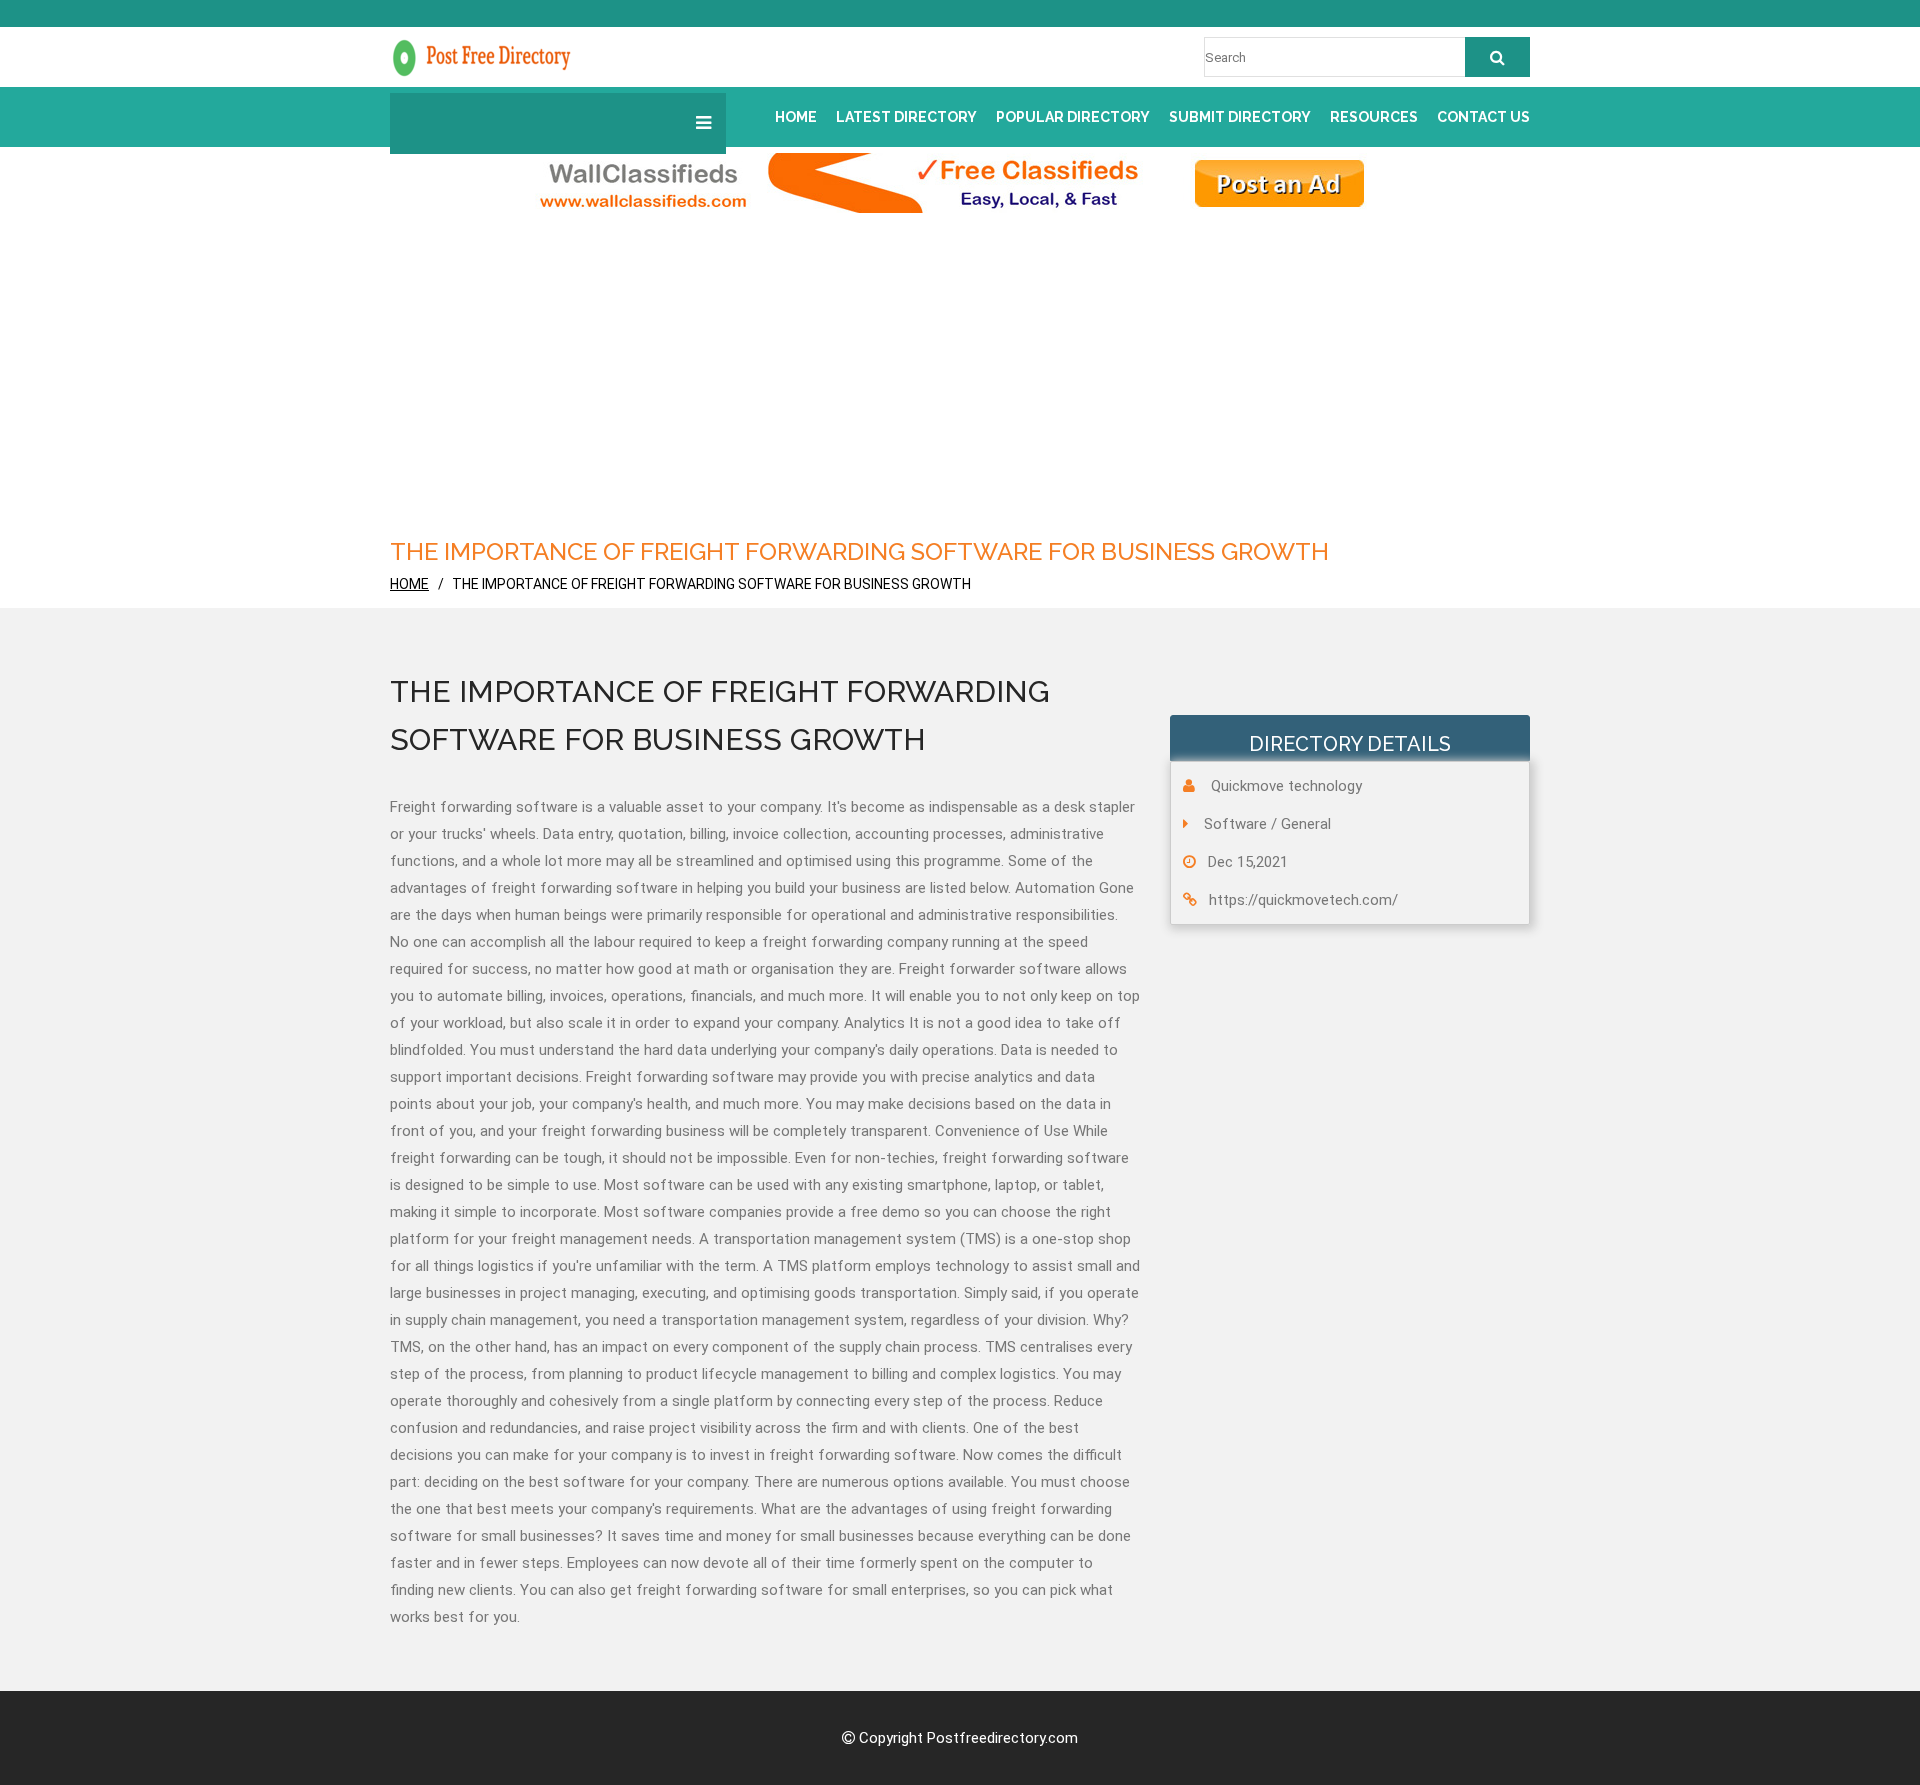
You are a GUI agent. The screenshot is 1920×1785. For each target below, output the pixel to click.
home (409, 584)
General (1306, 824)
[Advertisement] (960, 383)
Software (1235, 824)
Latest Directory (906, 117)
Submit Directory (1240, 117)
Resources (1374, 117)
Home (796, 117)
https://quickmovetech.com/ (1303, 900)
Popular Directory (1073, 117)
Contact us (1483, 117)
